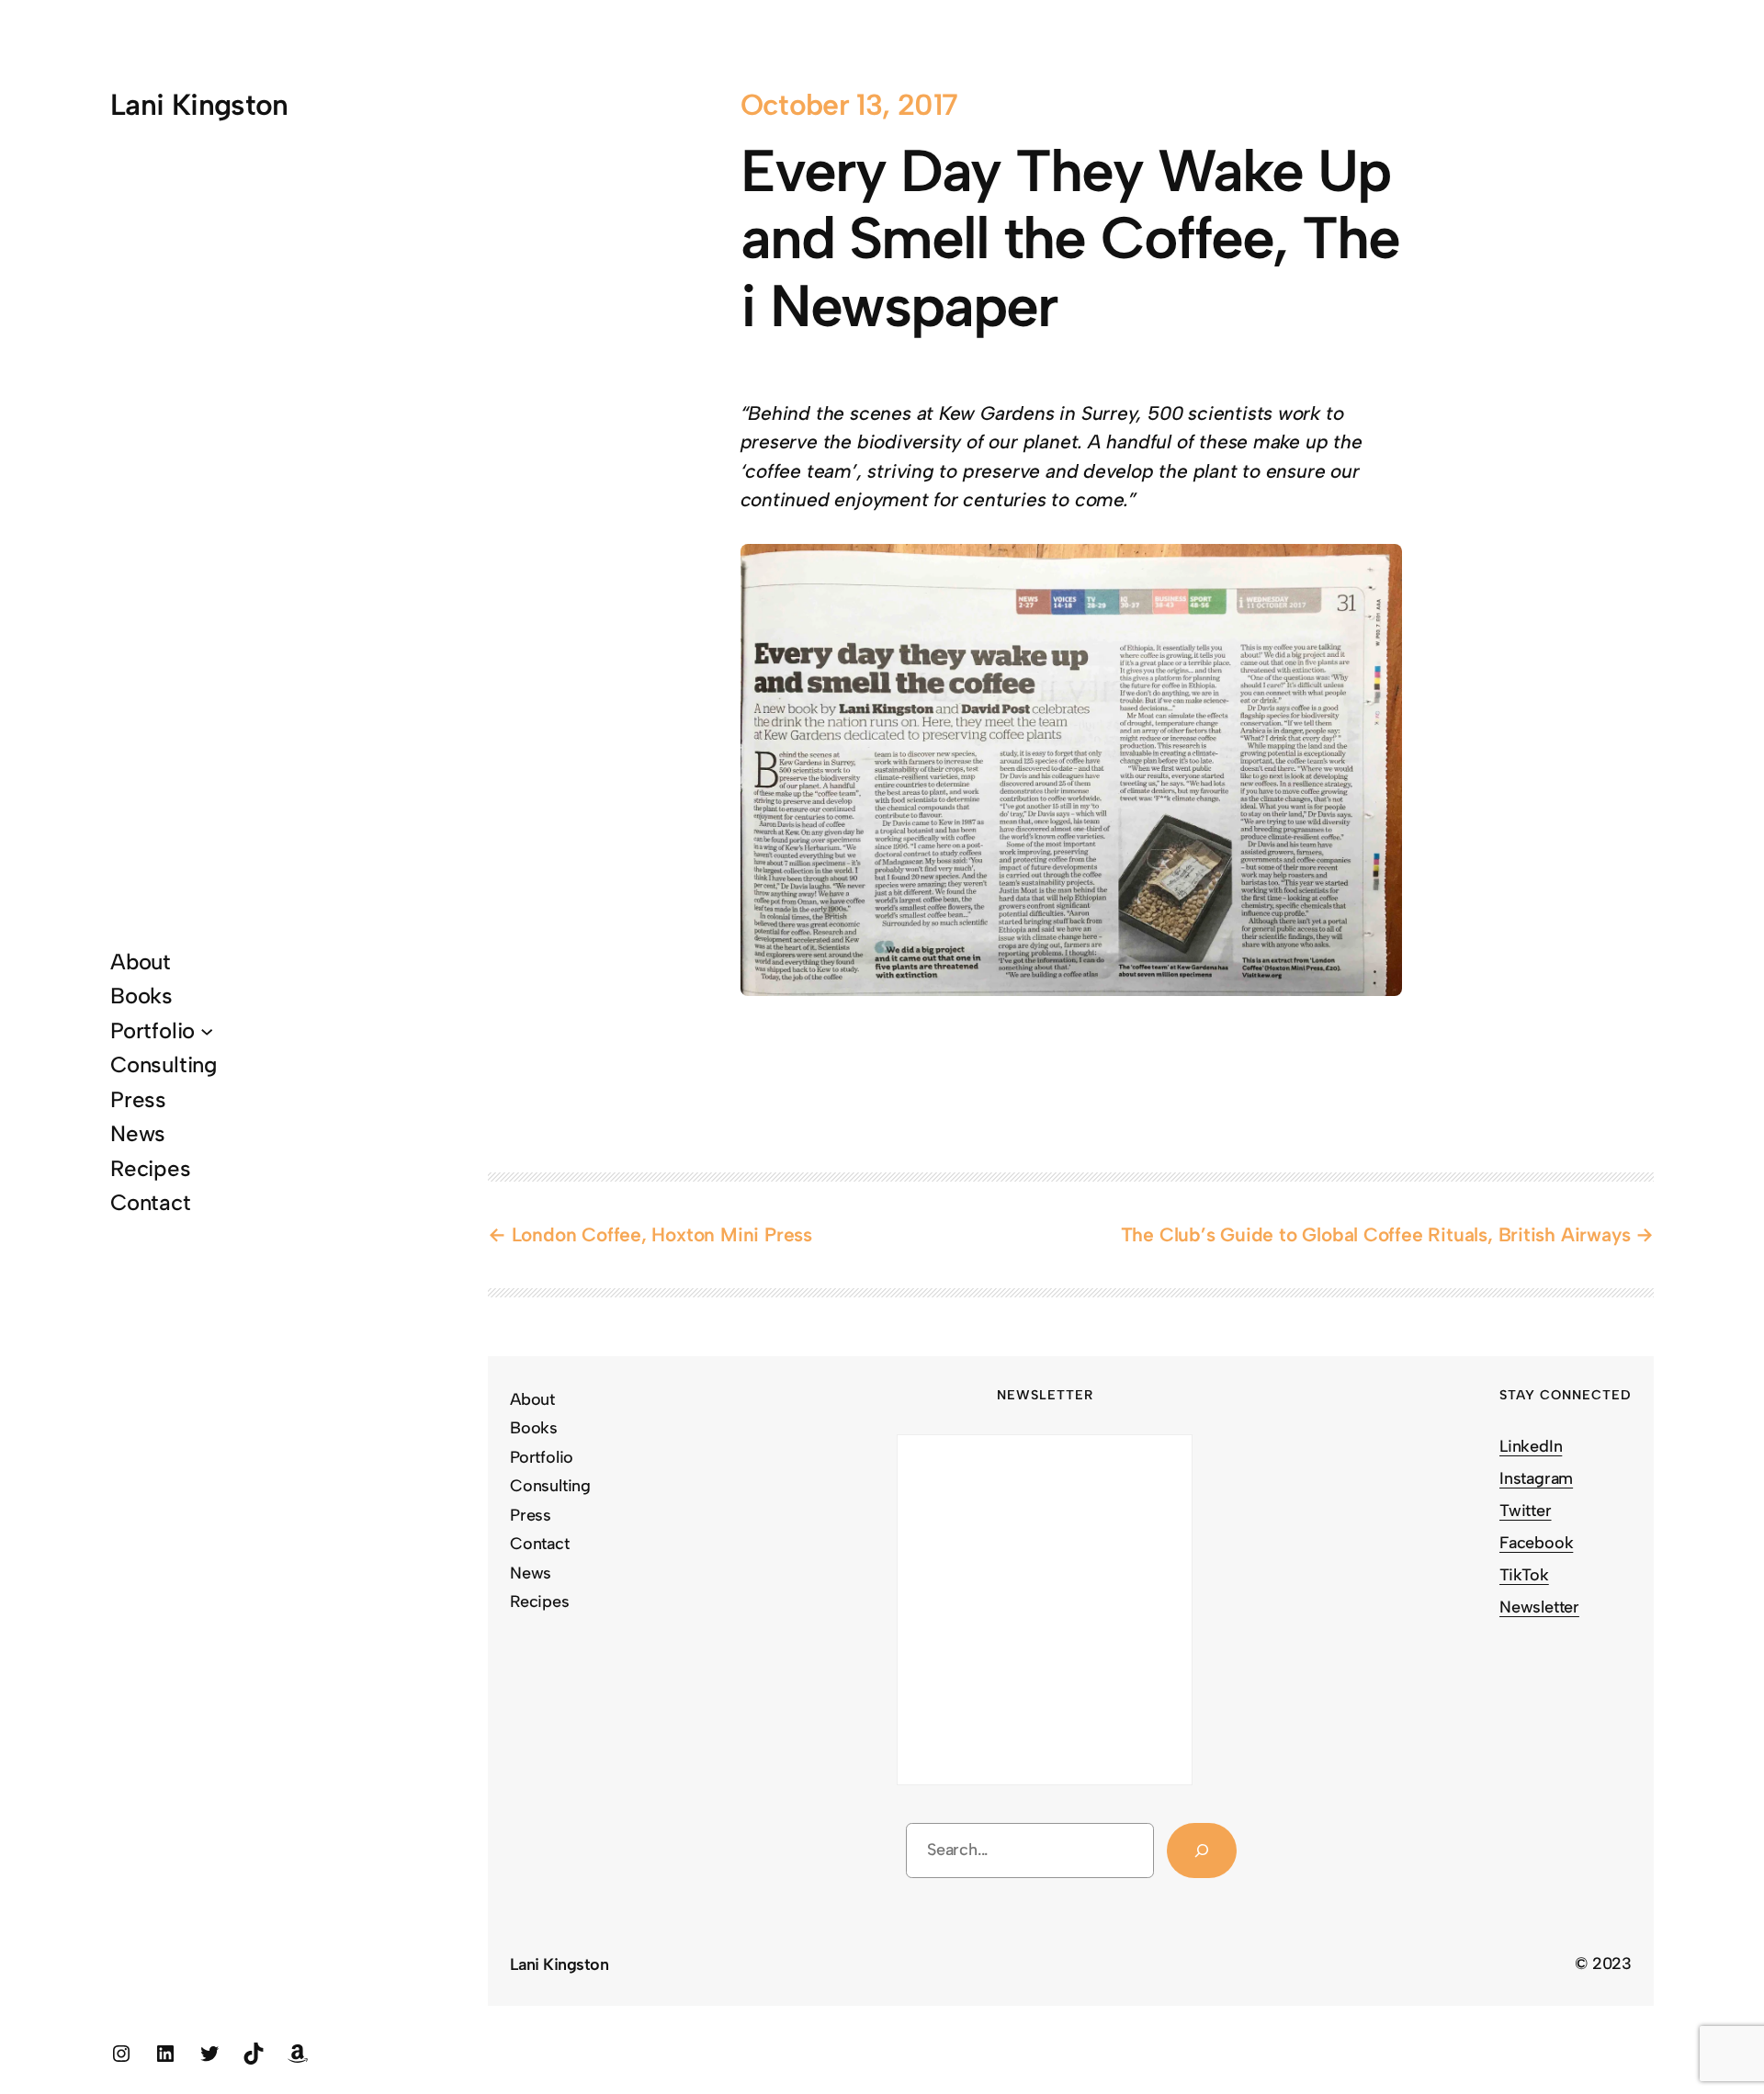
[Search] (1202, 1851)
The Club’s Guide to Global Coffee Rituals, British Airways (1376, 1234)
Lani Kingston (199, 105)
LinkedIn (1531, 1446)
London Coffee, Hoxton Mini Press (662, 1234)
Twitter (1526, 1511)
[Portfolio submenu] (207, 1030)
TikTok (1524, 1575)
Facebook (1536, 1543)
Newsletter (1539, 1607)
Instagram (1536, 1478)
